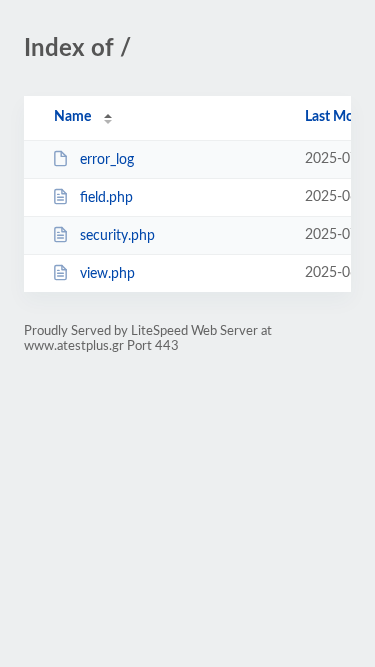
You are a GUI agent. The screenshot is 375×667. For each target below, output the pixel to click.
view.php (107, 274)
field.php (106, 198)
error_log (107, 160)
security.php (117, 236)
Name (72, 117)
